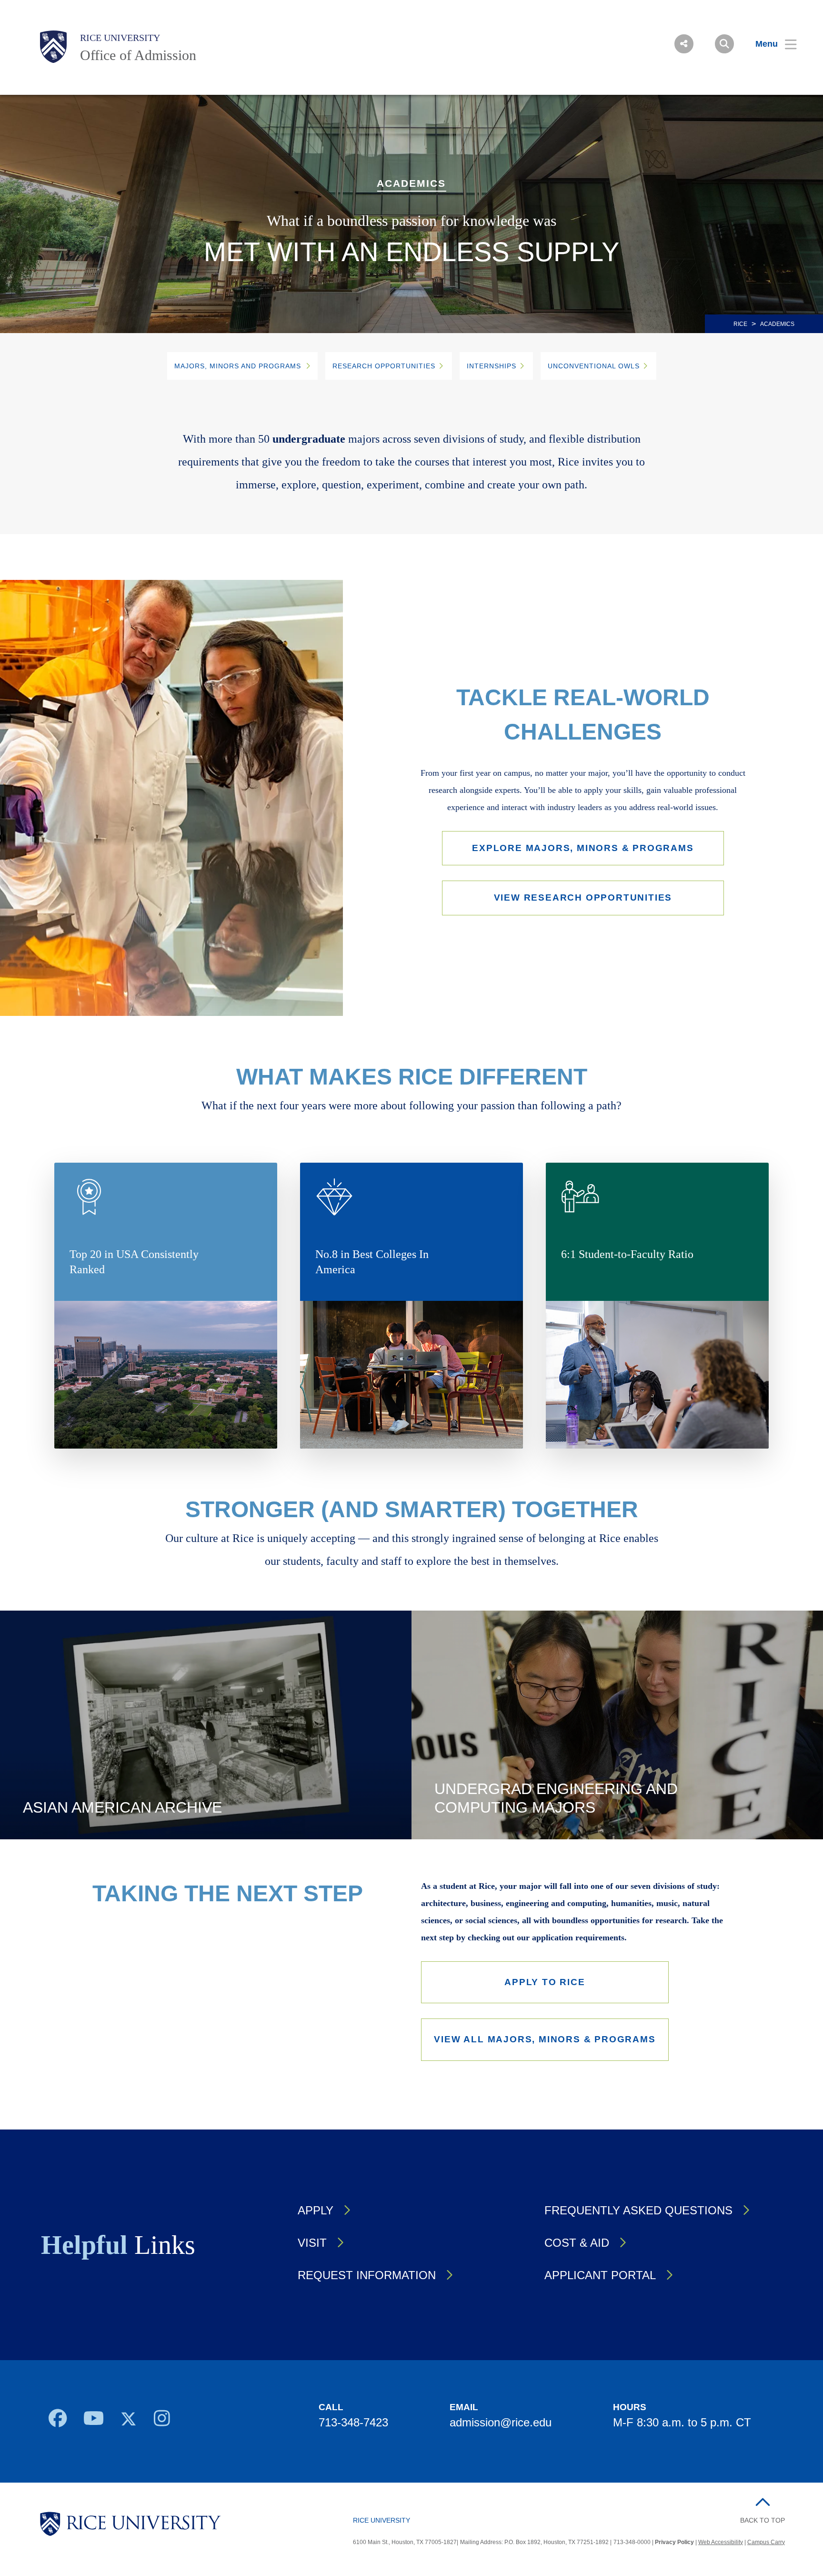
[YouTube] (94, 2421)
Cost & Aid (577, 2243)
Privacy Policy (674, 2542)
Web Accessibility (721, 2542)
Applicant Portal (600, 2275)
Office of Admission (138, 55)
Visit (312, 2243)
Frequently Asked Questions (638, 2210)
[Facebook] (57, 2421)
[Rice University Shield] (53, 47)
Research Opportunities (384, 366)
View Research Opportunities (583, 898)
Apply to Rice (545, 1982)
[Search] (724, 44)
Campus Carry (766, 2542)
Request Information (367, 2275)
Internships (492, 366)
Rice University (120, 38)
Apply (316, 2210)
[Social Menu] (684, 44)
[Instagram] (162, 2421)
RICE (740, 324)
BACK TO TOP (763, 2520)
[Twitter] (129, 2421)
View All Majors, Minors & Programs (545, 2039)
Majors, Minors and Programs (238, 366)
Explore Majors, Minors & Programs (583, 848)
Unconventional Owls (594, 366)
